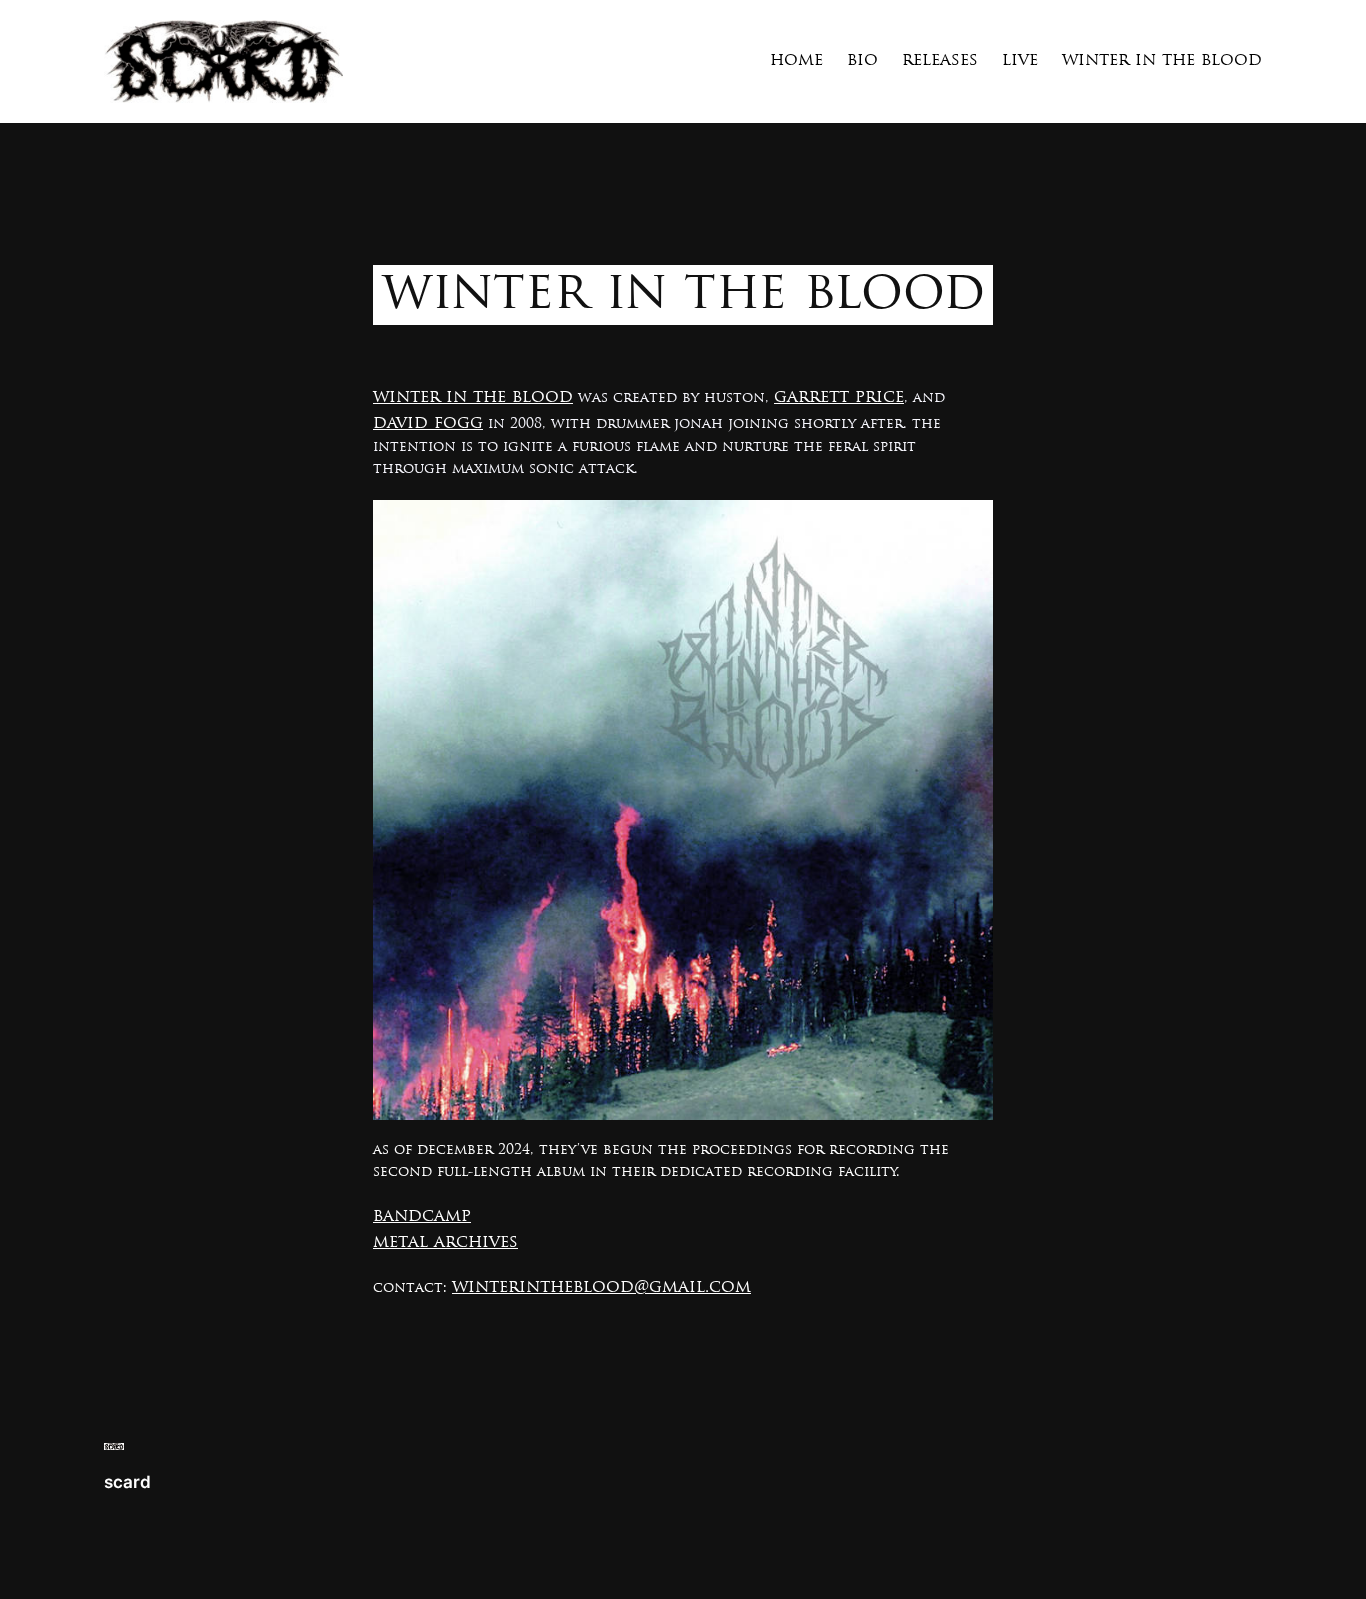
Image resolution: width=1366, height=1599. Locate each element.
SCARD (127, 1482)
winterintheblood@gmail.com (601, 1287)
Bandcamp (422, 1216)
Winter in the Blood (473, 397)
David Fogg (428, 423)
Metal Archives (445, 1242)
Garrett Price (839, 397)
